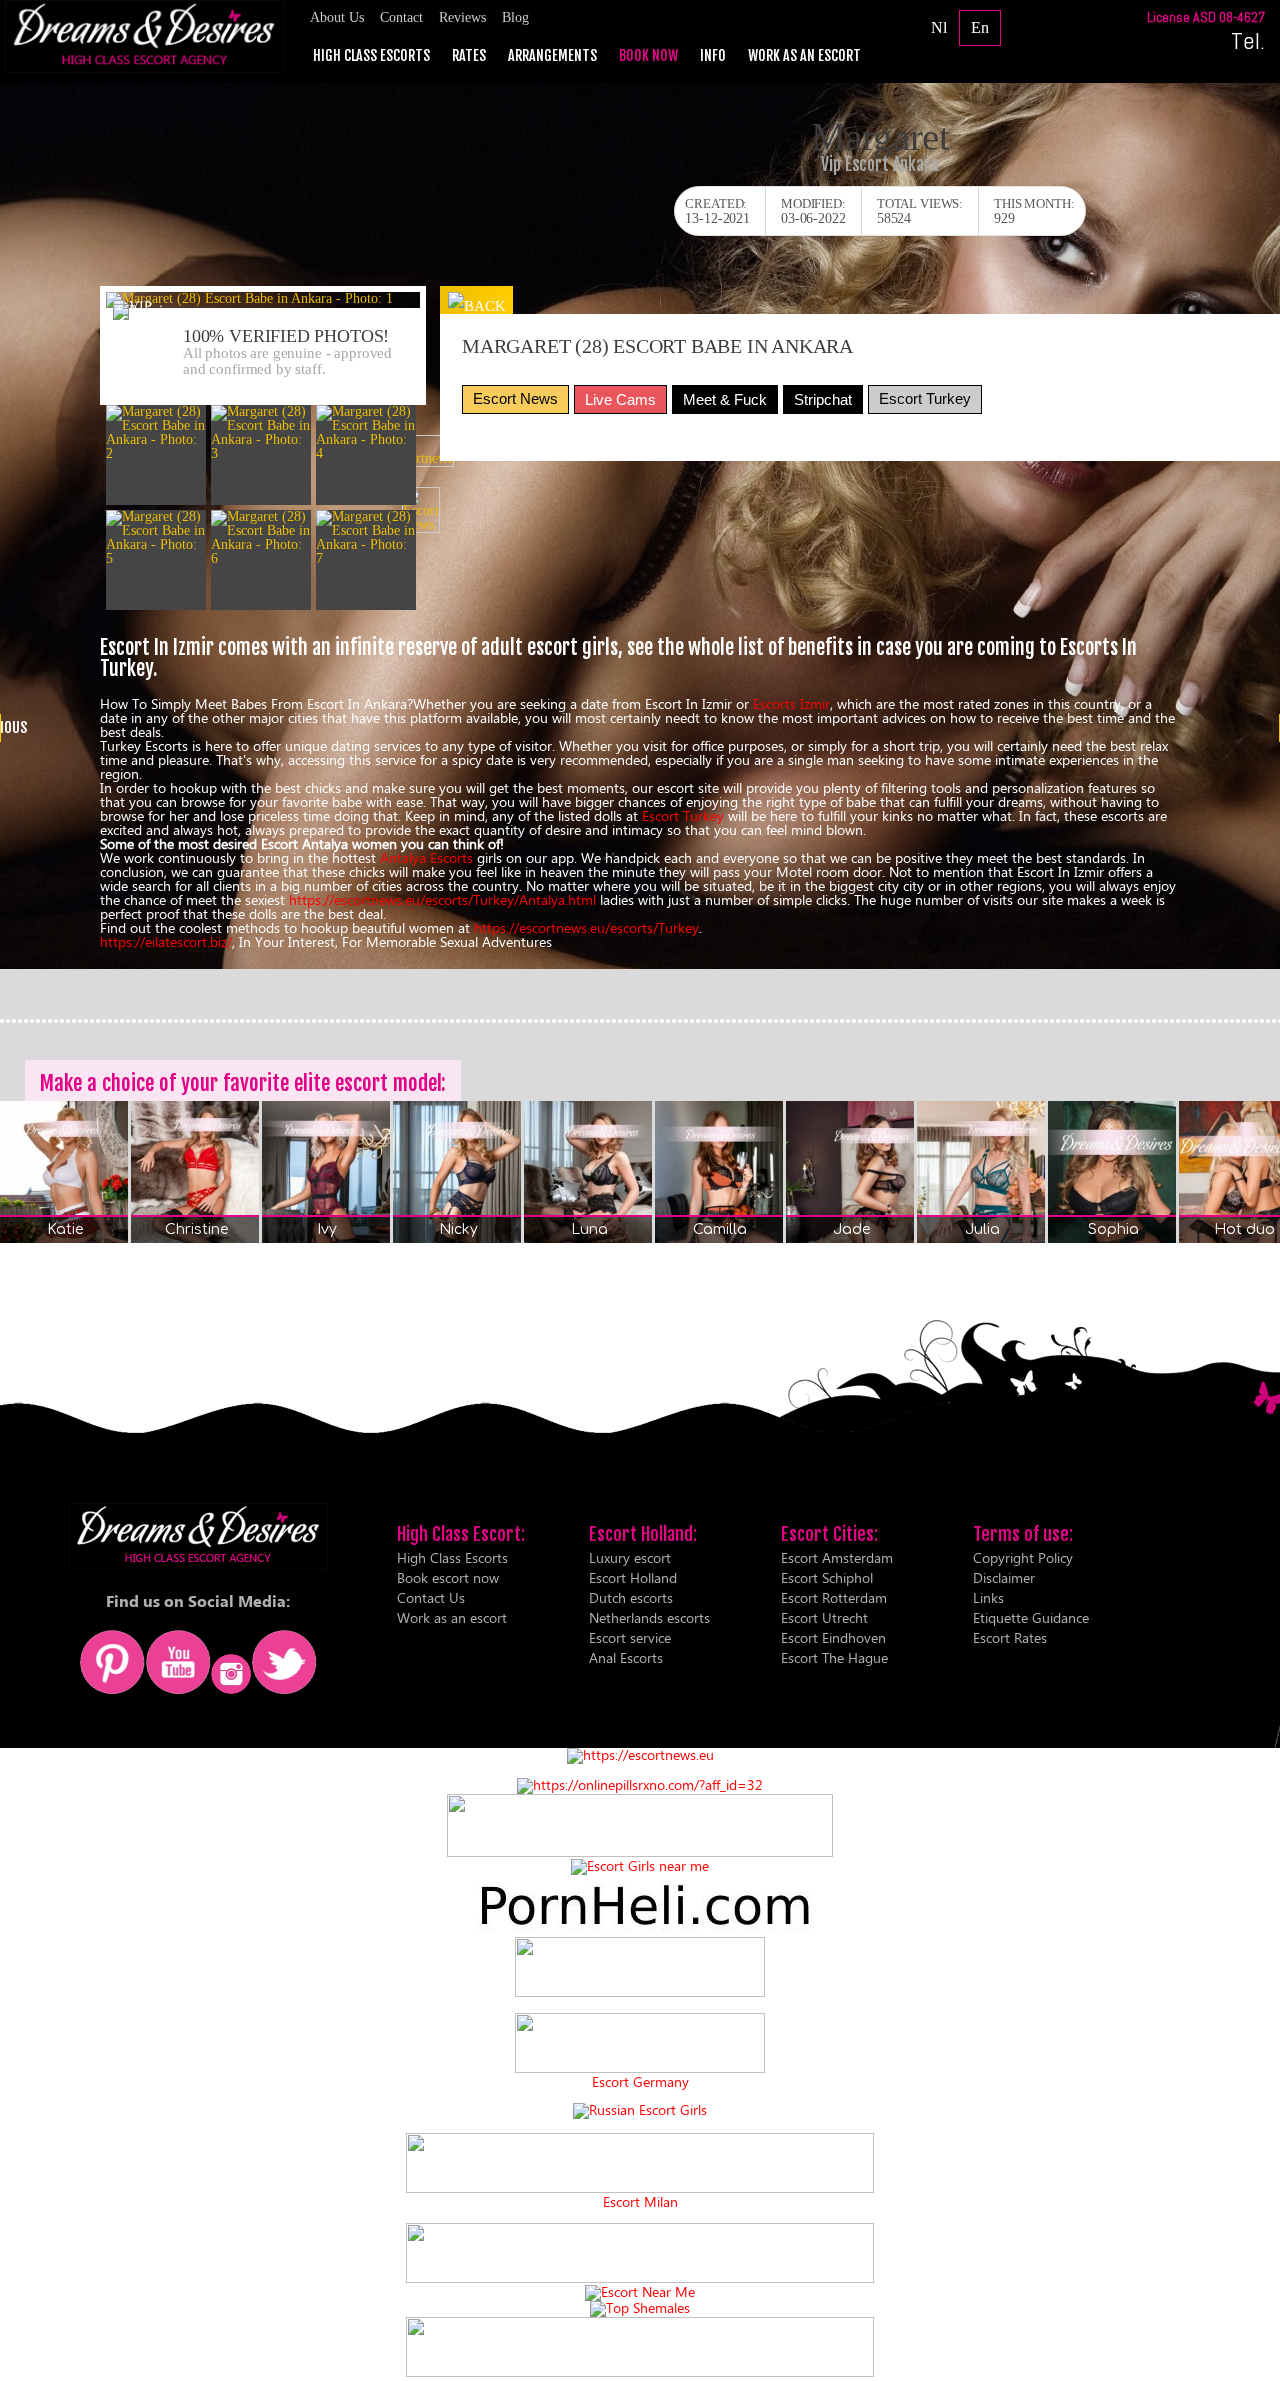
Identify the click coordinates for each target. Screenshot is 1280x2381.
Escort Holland (633, 1577)
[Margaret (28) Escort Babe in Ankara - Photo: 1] (263, 300)
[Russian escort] (640, 2109)
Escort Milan (640, 2202)
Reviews (462, 17)
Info (713, 56)
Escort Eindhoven (833, 1637)
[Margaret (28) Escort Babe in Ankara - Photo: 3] (261, 433)
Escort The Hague (834, 1657)
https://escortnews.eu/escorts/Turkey (586, 927)
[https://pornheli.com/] (640, 1851)
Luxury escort (630, 1557)
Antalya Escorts (426, 857)
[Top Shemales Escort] (640, 2307)
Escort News (515, 398)
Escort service (630, 1637)
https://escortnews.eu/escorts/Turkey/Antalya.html (442, 899)
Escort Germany (640, 2082)
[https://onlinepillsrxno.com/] (640, 1784)
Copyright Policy (1023, 1557)
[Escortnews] (421, 451)
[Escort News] (421, 510)
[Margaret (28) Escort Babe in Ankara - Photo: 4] (366, 433)
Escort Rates (1010, 1637)
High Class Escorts (371, 56)
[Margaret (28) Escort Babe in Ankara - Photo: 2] (156, 433)
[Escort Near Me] (640, 2291)
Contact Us (431, 1597)
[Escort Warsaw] (640, 2371)
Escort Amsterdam (837, 1557)
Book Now (648, 56)
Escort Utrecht (824, 1617)
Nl (939, 27)
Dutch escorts (631, 1597)
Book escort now (448, 1577)
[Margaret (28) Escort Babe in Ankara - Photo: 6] (261, 538)
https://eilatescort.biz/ (166, 941)
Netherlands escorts (649, 1617)
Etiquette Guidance (1031, 1617)
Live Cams (620, 399)
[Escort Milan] (640, 2187)
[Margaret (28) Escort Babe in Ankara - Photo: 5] (156, 538)
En (980, 27)
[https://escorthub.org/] (640, 1968)
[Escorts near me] (640, 1865)
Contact (401, 17)
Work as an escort (804, 56)
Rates (469, 56)
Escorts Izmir (791, 703)
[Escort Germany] (640, 2044)
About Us (337, 17)
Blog (515, 17)
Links (988, 1597)
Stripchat (823, 399)
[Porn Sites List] (640, 1929)
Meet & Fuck (725, 399)
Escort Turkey (925, 398)
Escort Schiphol (827, 1577)
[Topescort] (640, 2277)
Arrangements (552, 56)
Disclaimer (1004, 1577)
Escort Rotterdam (834, 1597)
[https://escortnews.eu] (640, 1754)
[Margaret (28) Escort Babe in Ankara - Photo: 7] (366, 538)
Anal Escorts (626, 1657)
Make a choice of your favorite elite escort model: (243, 1083)
